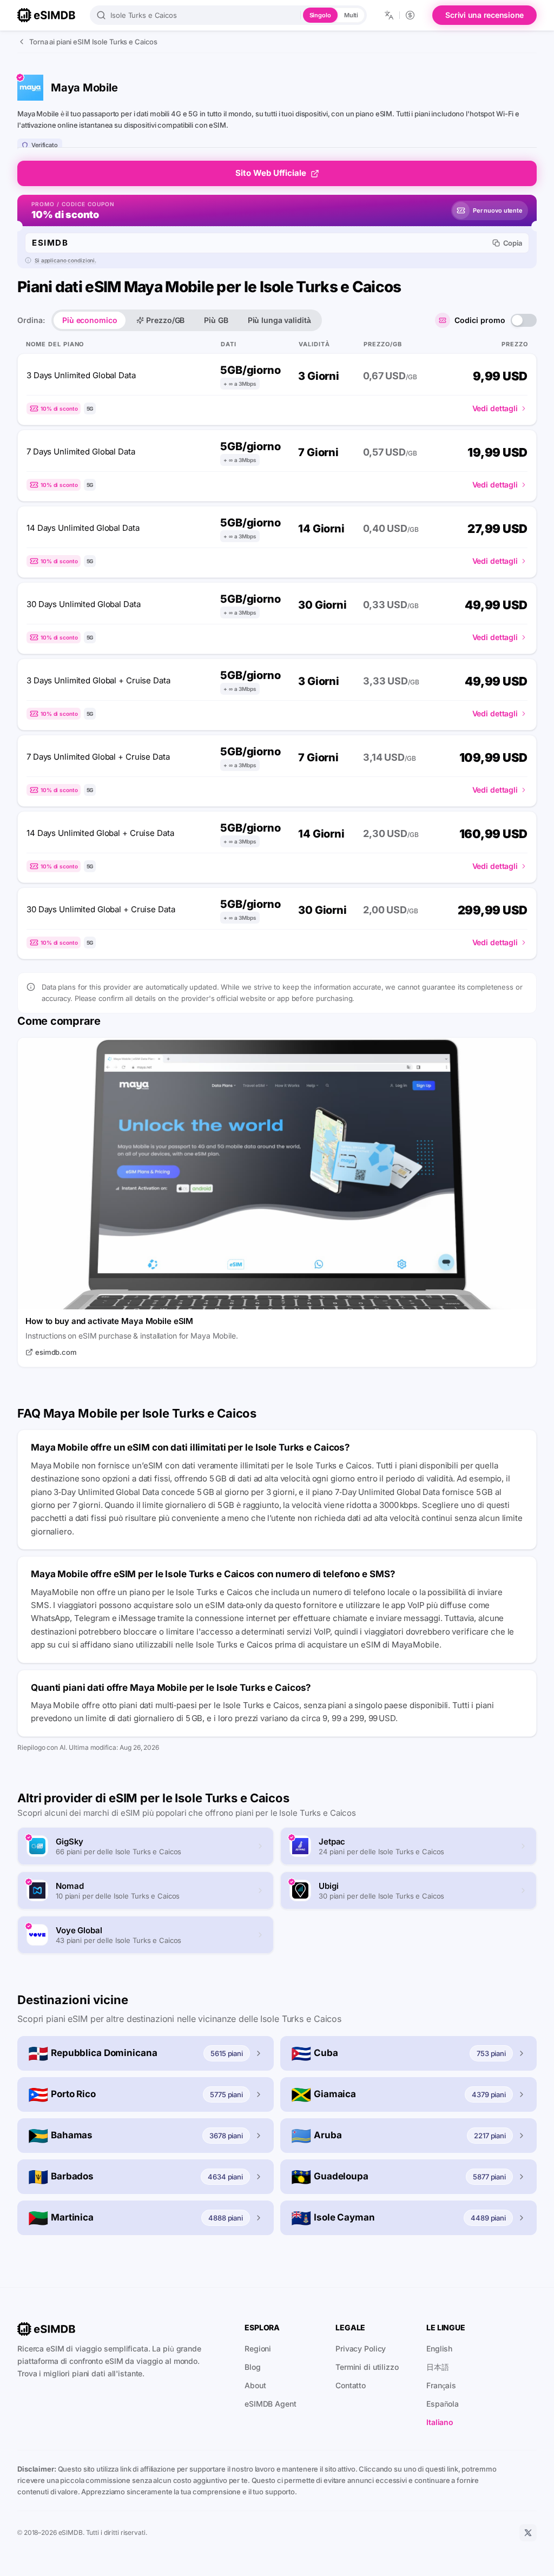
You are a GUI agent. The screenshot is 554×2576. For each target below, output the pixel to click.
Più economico (90, 320)
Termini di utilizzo (367, 2367)
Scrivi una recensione (484, 15)
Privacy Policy (361, 2348)
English (439, 2348)
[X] (528, 2533)
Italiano (440, 2422)
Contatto (351, 2385)
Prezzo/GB (165, 320)
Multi (351, 15)
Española (443, 2404)
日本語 (438, 2367)
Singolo (320, 15)
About (255, 2385)
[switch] (524, 320)
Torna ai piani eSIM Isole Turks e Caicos (93, 42)
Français (441, 2385)
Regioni (258, 2348)
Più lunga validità (279, 320)
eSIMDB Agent (271, 2404)
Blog (253, 2367)
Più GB (216, 320)
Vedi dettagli (495, 408)
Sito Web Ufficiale (271, 173)
